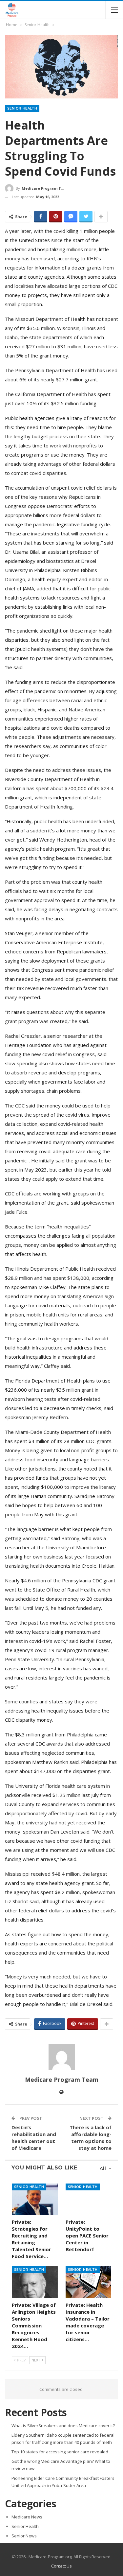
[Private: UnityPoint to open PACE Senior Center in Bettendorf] (89, 2200)
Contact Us (61, 2566)
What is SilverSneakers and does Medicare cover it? (63, 2426)
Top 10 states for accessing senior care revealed (60, 2452)
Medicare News (27, 2517)
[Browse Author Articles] (61, 2057)
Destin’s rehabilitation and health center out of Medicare (34, 2138)
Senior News (24, 2536)
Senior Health (22, 108)
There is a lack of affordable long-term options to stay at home (91, 2138)
